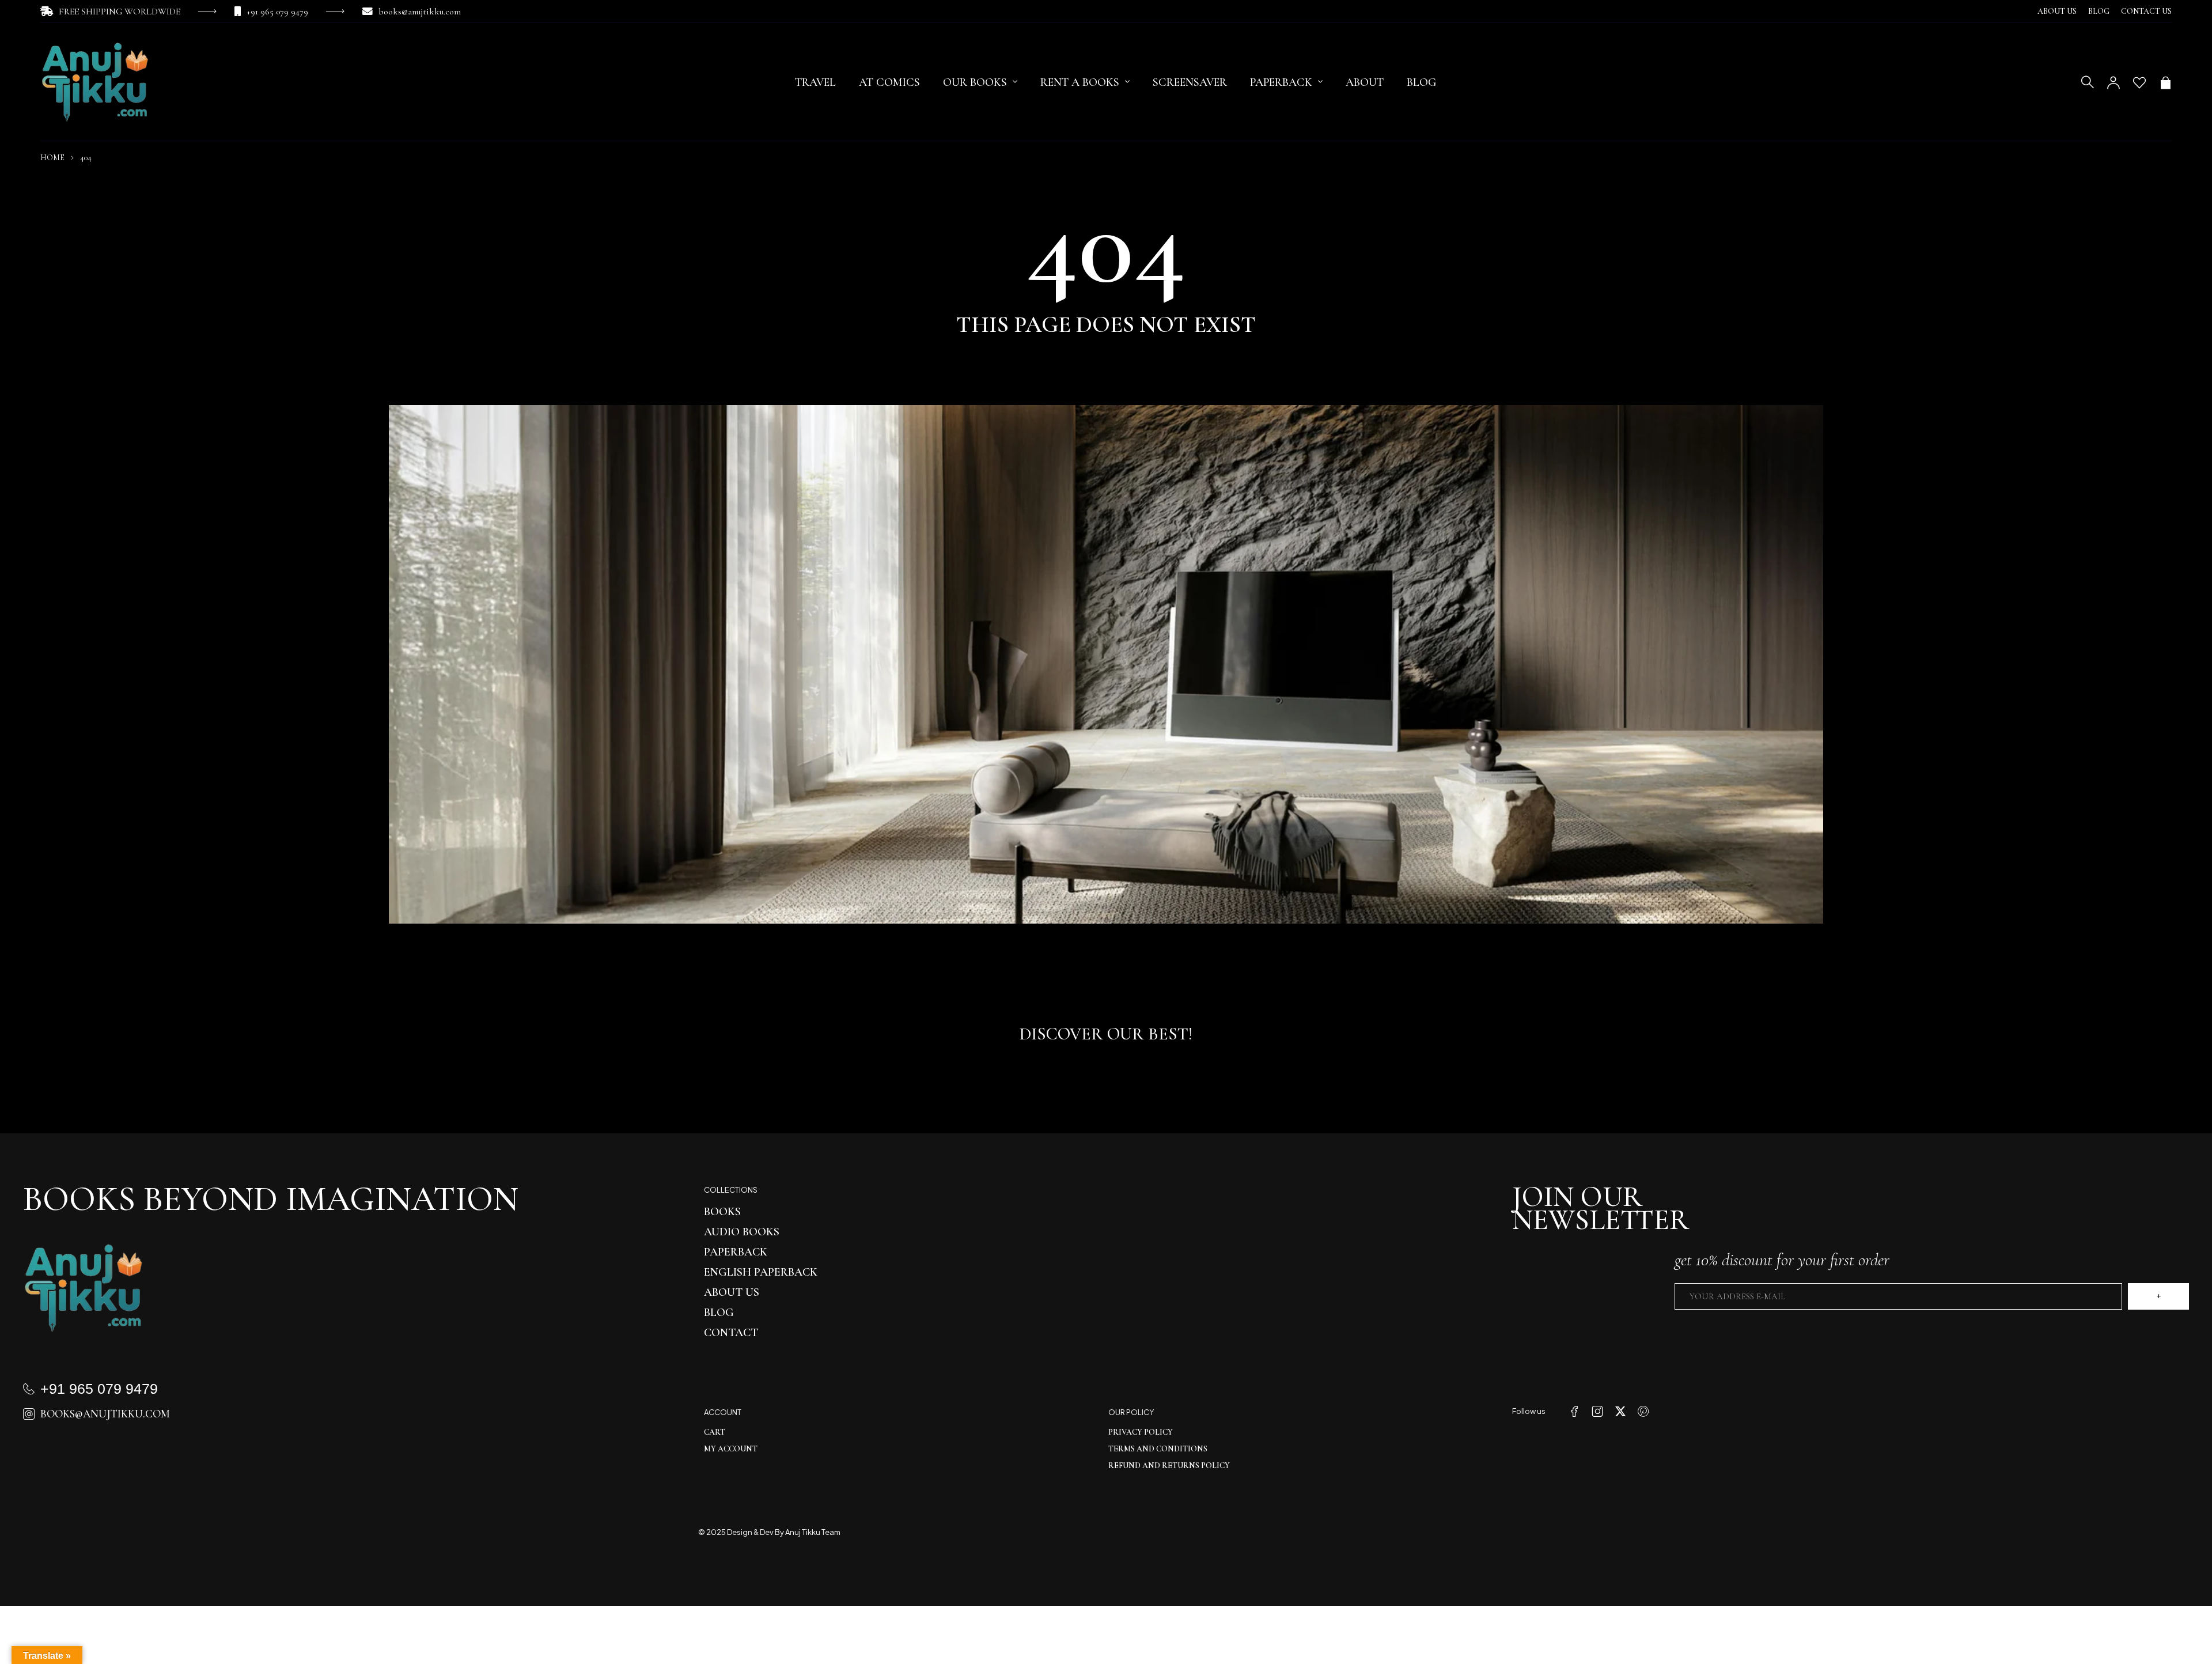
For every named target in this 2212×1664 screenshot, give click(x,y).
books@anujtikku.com (420, 12)
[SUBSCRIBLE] (2158, 1296)
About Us (2057, 11)
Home (52, 158)
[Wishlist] (2139, 82)
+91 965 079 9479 (277, 12)
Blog (2099, 11)
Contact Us (2146, 11)
